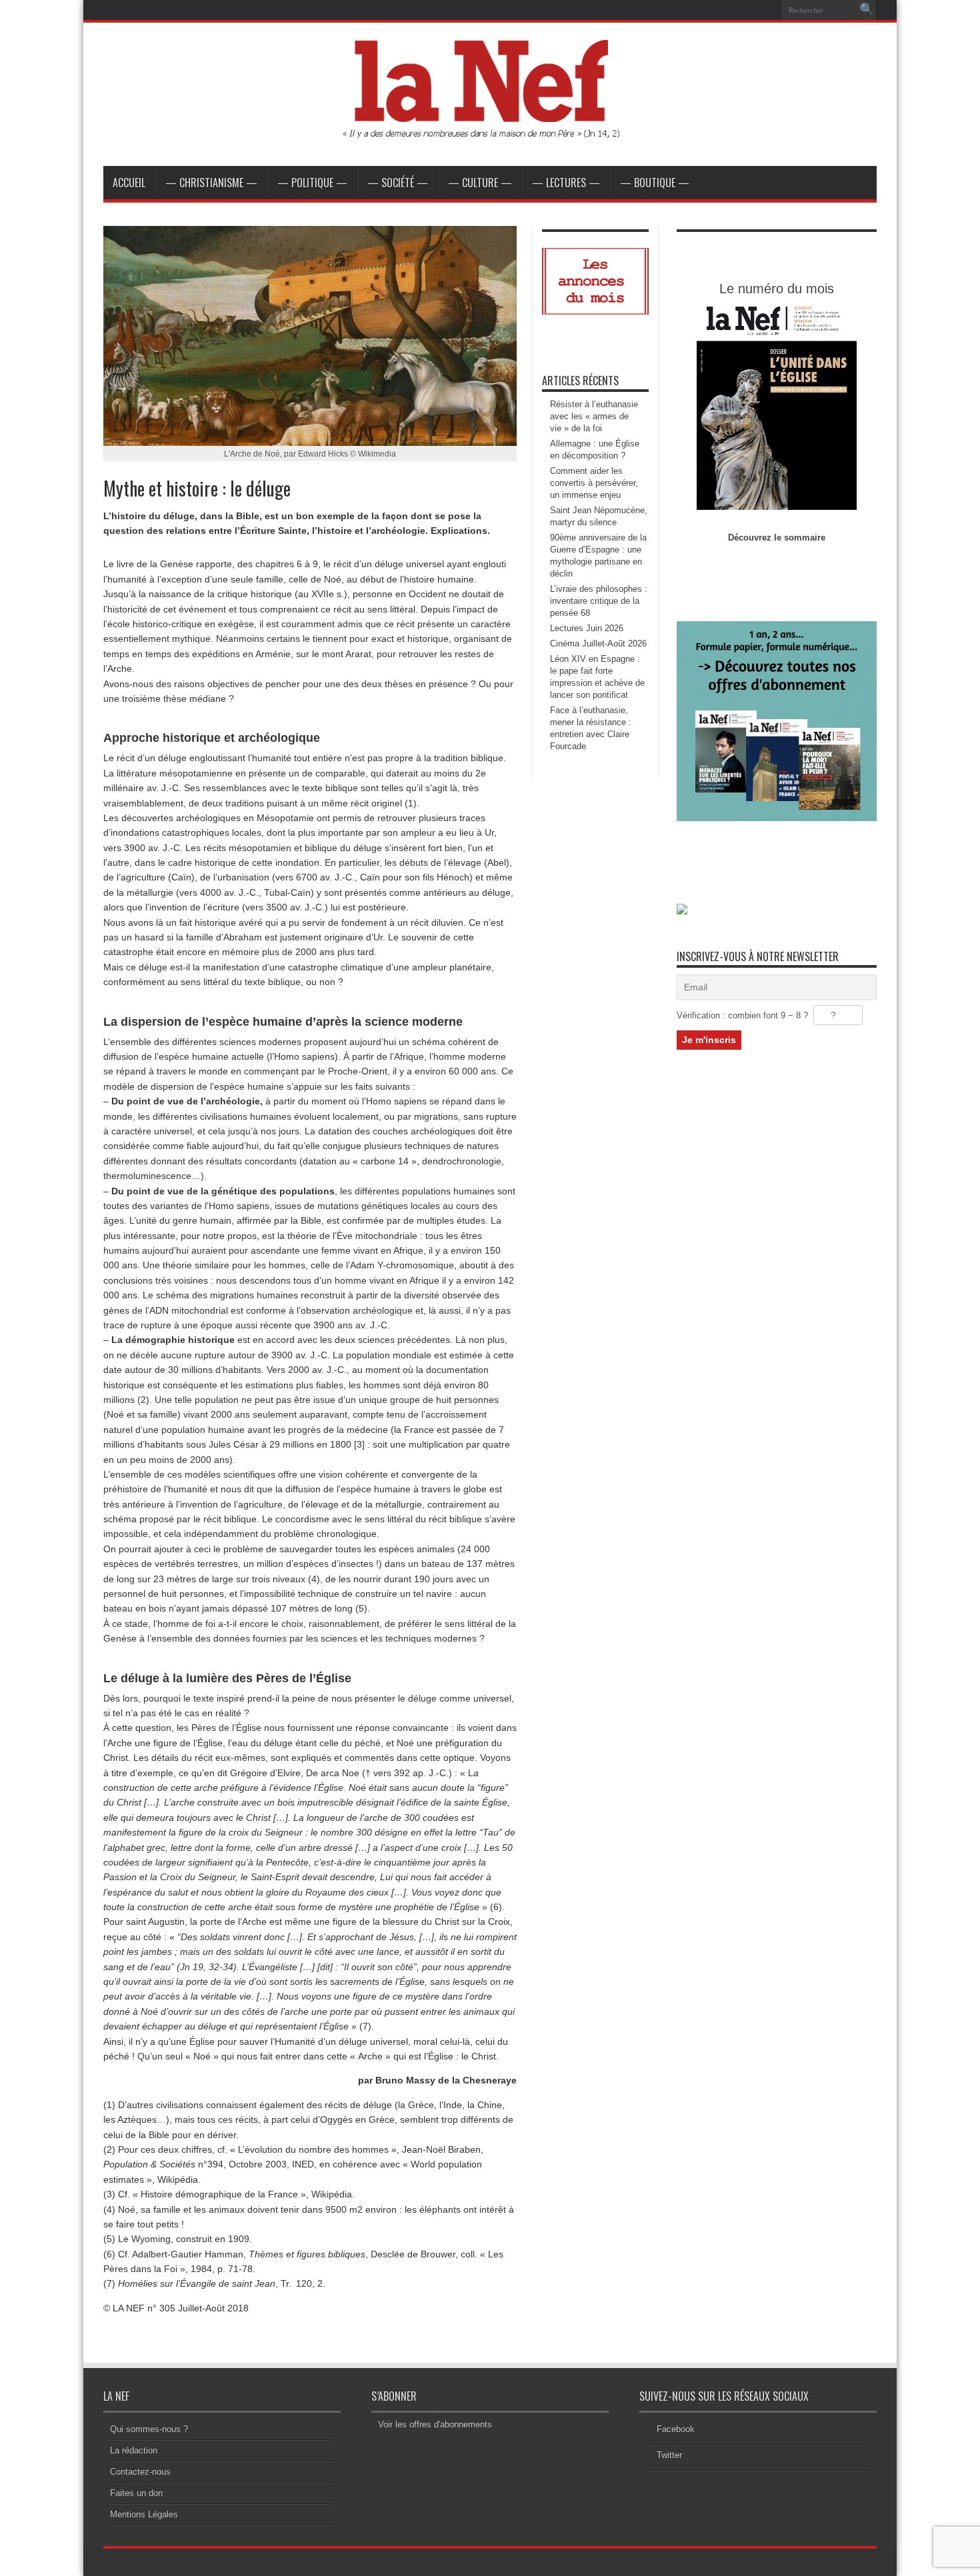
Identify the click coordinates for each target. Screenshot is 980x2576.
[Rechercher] (867, 10)
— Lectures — (566, 183)
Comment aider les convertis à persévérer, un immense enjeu (594, 483)
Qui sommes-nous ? (149, 2429)
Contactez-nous (140, 2472)
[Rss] (733, 10)
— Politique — (312, 183)
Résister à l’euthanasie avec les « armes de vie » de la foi (594, 416)
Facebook (676, 2429)
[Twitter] (765, 10)
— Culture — (480, 183)
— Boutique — (655, 183)
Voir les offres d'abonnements (435, 2424)
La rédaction (134, 2450)
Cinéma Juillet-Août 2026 (598, 644)
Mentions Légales (144, 2514)
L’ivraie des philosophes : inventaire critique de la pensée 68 (599, 601)
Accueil (129, 183)
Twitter (669, 2455)
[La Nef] (490, 133)
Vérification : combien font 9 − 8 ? (742, 1015)
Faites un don (136, 2493)
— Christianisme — (211, 183)
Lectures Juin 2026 (587, 628)
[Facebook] (749, 10)
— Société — (398, 183)
